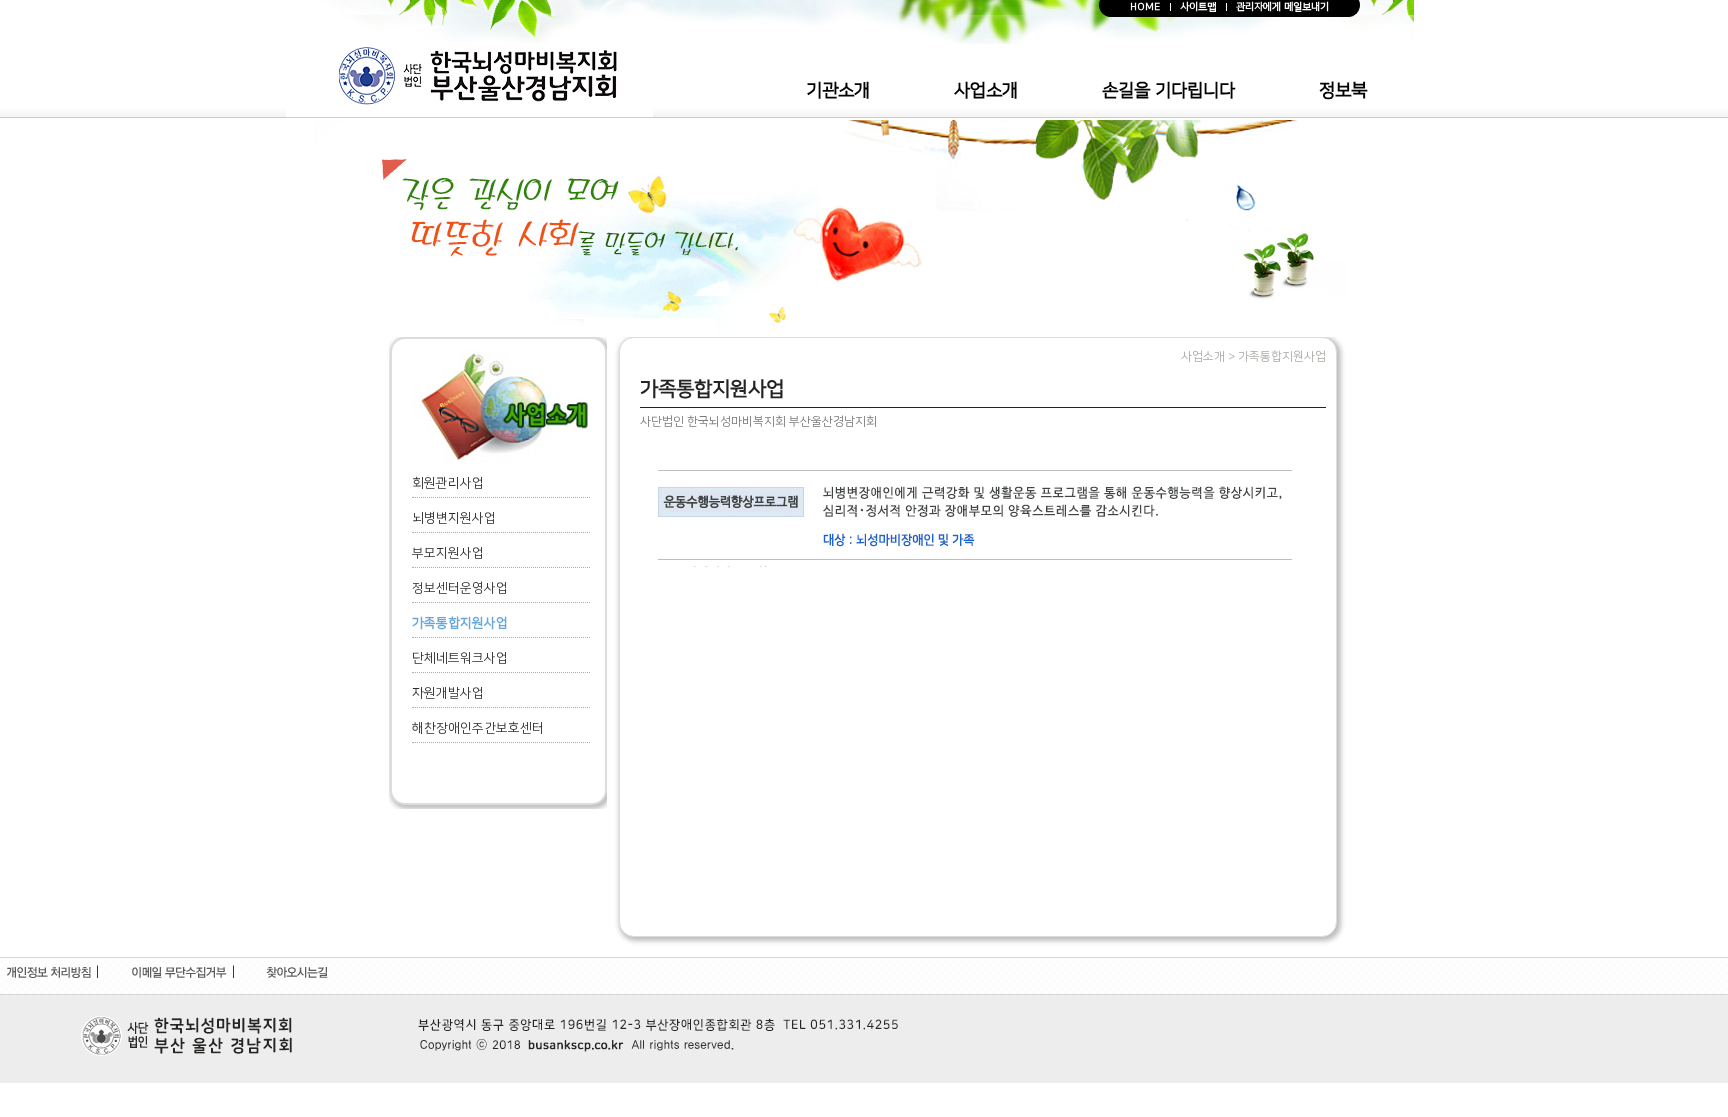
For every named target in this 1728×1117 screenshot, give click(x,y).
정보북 (1343, 91)
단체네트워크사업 (460, 658)
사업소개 (986, 91)
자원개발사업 (448, 693)
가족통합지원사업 (460, 623)
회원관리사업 (448, 483)
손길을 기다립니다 (1168, 91)
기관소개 (838, 91)
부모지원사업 (448, 553)
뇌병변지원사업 (454, 518)
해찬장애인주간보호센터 (478, 728)
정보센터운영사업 (460, 588)
